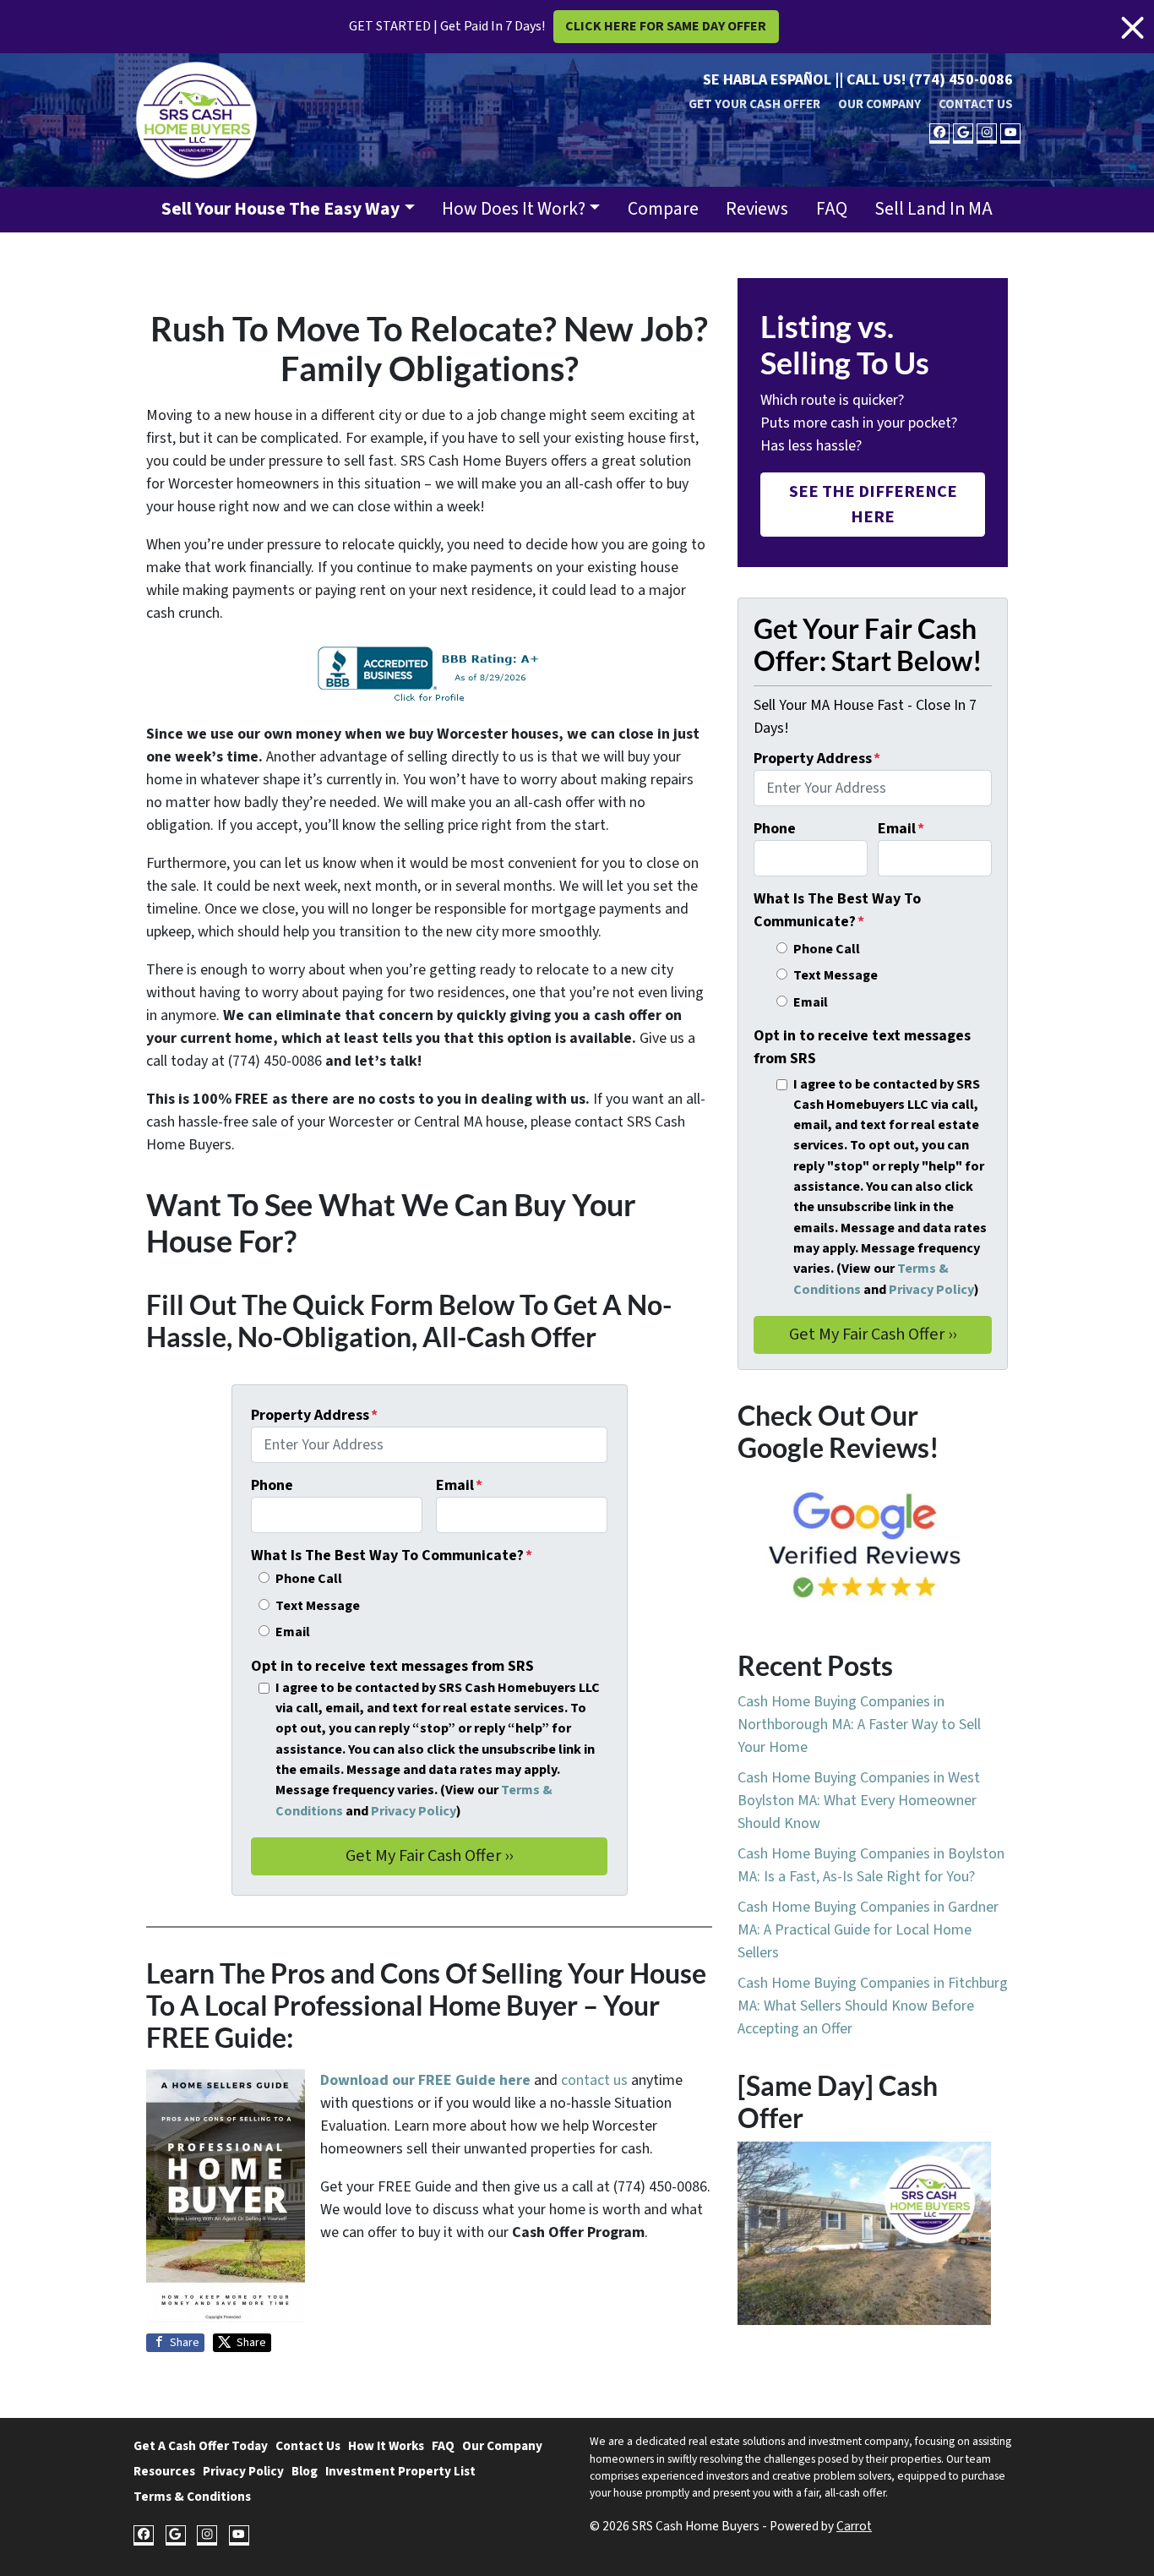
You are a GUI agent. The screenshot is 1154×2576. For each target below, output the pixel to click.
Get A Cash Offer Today (201, 2446)
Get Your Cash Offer (754, 104)
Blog (305, 2471)
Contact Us (976, 104)
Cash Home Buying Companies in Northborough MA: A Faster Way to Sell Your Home (859, 1725)
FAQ (832, 209)
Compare (663, 209)
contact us (594, 2080)
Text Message (318, 1605)
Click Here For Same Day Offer (666, 26)
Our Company (879, 104)
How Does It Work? (514, 209)
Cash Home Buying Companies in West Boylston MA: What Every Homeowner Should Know (859, 1801)
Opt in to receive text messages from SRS (392, 1666)
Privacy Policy (414, 1811)
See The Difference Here (873, 504)
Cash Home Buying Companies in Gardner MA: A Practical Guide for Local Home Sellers (868, 1930)
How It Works (386, 2446)
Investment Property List (400, 2471)
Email (459, 1485)
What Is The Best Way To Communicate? (392, 1555)
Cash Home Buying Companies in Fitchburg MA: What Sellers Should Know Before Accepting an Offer (873, 2006)
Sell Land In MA (934, 209)
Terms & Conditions (192, 2497)
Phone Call (309, 1578)
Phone (272, 1485)
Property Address (314, 1415)
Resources (164, 2471)
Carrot (854, 2526)
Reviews (757, 209)
